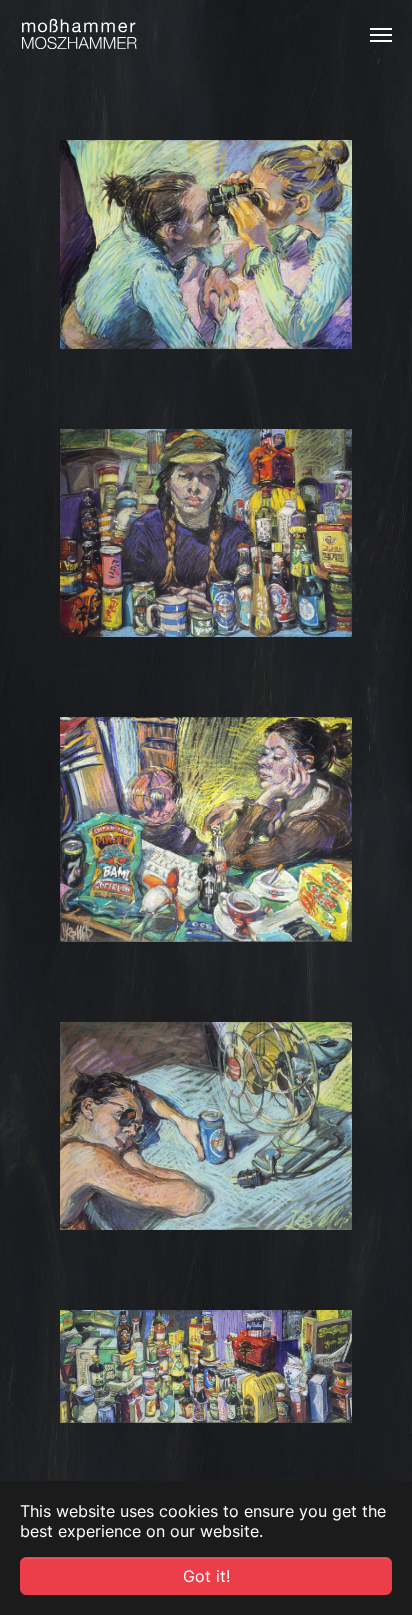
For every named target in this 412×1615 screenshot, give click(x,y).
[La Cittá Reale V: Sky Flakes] (206, 1366)
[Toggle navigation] (381, 35)
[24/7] (206, 533)
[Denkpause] (206, 829)
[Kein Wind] (206, 1126)
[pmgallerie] (79, 35)
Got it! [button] (206, 1576)
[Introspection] (206, 244)
